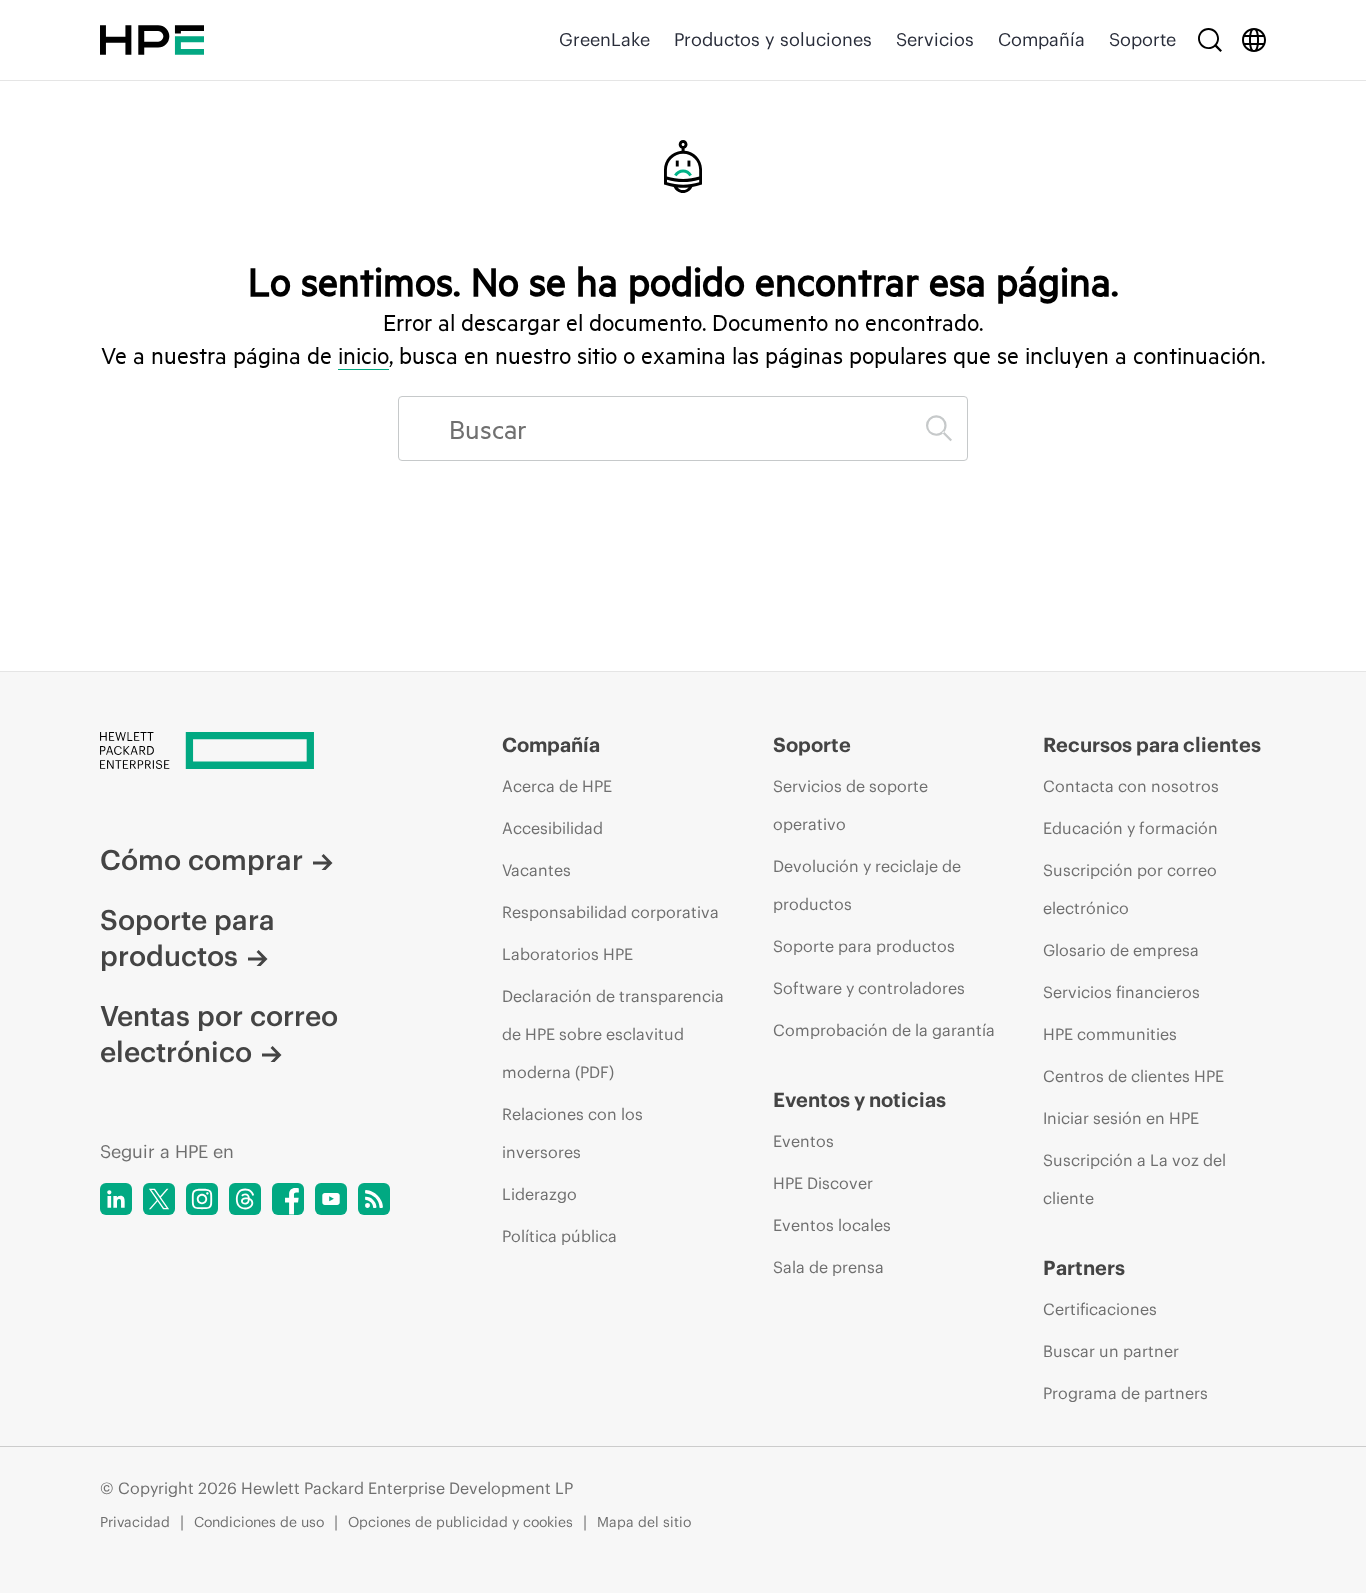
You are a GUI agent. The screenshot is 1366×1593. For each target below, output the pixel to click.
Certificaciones (1100, 1309)
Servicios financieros (1121, 992)
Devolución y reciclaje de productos (867, 885)
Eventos (803, 1141)
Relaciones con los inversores (572, 1133)
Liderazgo (539, 1194)
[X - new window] (159, 1199)
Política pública (559, 1236)
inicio (363, 355)
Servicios (935, 39)
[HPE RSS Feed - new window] (374, 1199)
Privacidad (135, 1522)
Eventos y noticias (859, 1099)
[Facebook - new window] (288, 1199)
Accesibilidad (552, 828)
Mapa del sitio (644, 1522)
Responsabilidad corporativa (610, 912)
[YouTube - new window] (331, 1199)
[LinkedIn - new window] (116, 1199)
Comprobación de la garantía (884, 1030)
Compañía (1041, 39)
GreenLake (604, 39)
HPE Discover (823, 1183)
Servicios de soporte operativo (850, 805)
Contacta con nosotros (1131, 786)
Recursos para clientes (1152, 744)
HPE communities (1110, 1034)
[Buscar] (1210, 40)
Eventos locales (832, 1225)
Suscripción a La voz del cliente (1134, 1179)
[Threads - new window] (245, 1199)
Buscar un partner (1111, 1351)
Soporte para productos (187, 938)
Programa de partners (1125, 1393)
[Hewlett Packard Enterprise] (152, 40)
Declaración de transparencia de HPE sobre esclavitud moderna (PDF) (613, 1034)
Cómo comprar (201, 860)
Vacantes (536, 870)
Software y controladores (869, 988)
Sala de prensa (828, 1267)
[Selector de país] (1254, 40)
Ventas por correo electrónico (219, 1034)
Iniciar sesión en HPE (1121, 1118)
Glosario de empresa (1121, 950)
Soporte (1142, 39)
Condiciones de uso (259, 1522)
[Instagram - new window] (202, 1199)
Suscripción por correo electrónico (1130, 889)
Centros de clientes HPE (1133, 1076)
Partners (1084, 1267)
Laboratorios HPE (567, 954)
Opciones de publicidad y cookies (460, 1522)
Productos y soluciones (773, 39)
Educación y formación (1130, 828)
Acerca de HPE (557, 786)
